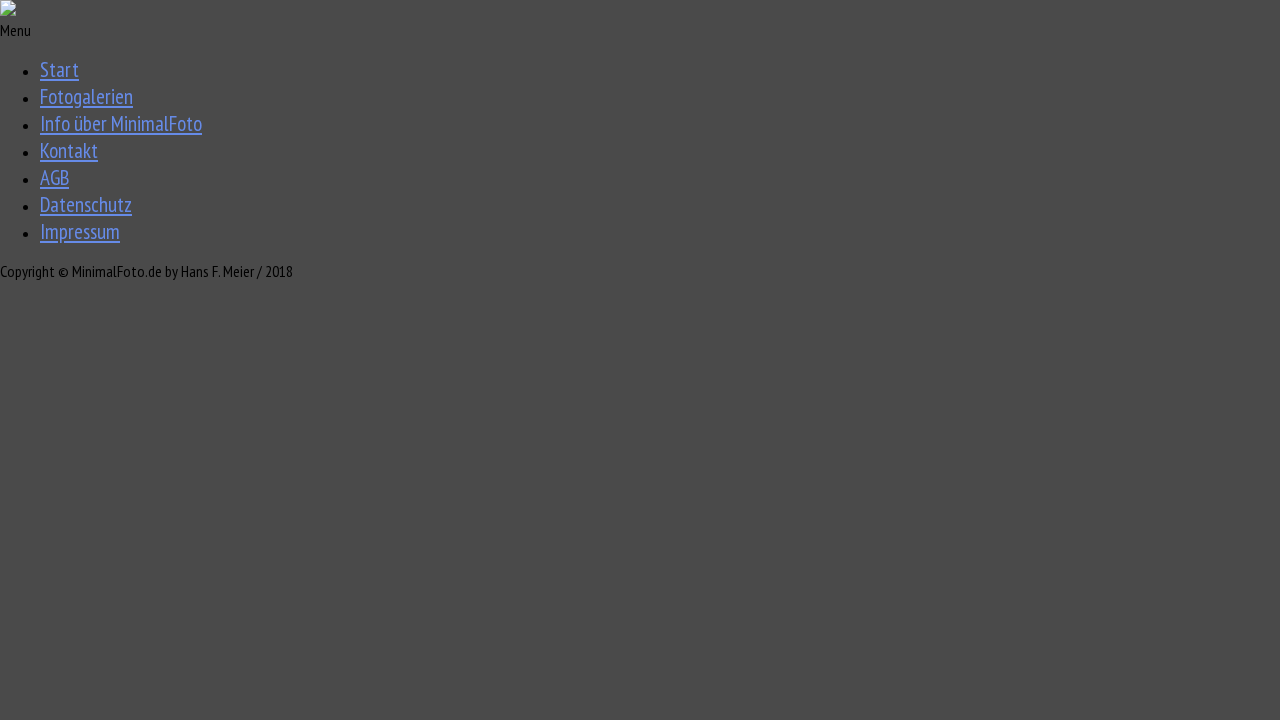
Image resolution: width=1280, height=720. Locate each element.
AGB (54, 177)
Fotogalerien (86, 96)
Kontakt (69, 150)
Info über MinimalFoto (121, 123)
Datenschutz (86, 204)
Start (59, 69)
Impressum (80, 231)
